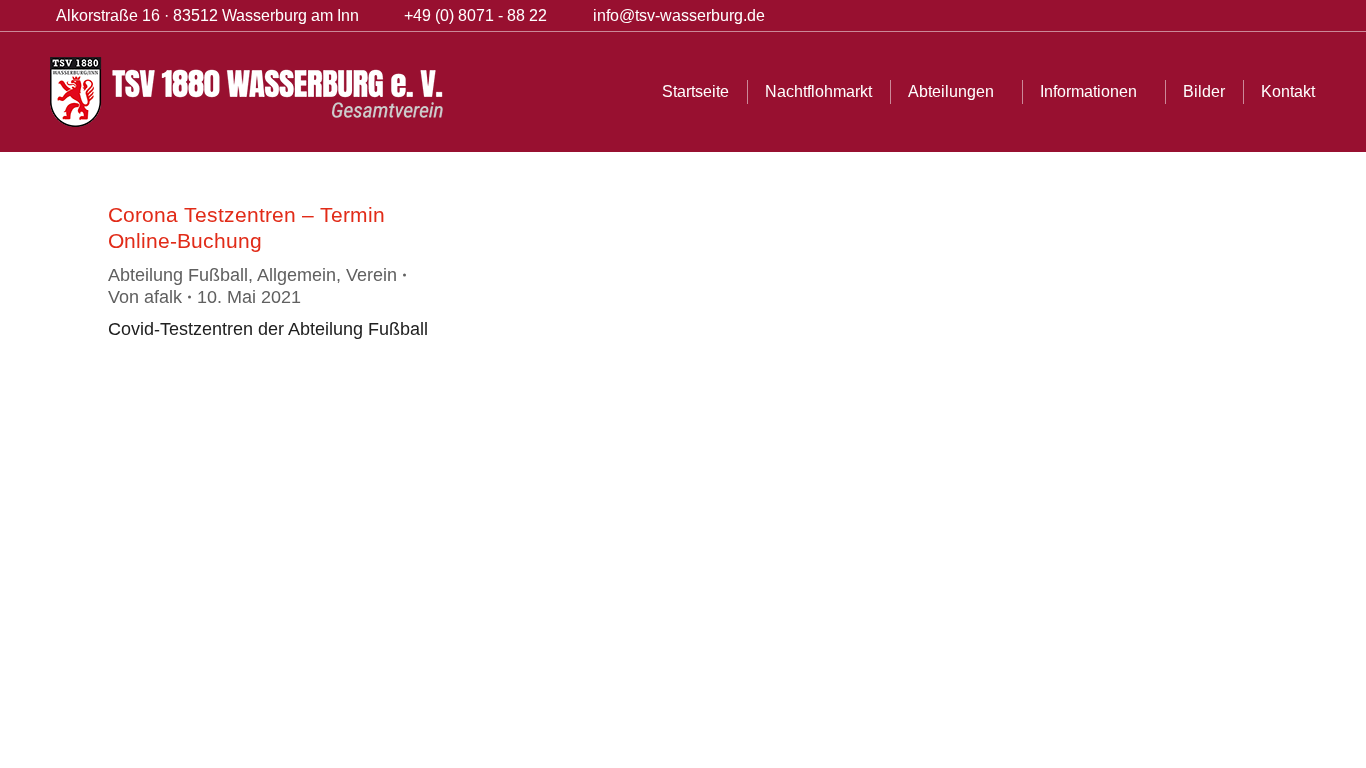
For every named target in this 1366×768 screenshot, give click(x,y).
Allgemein (296, 275)
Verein (371, 275)
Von (145, 297)
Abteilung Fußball (178, 275)
